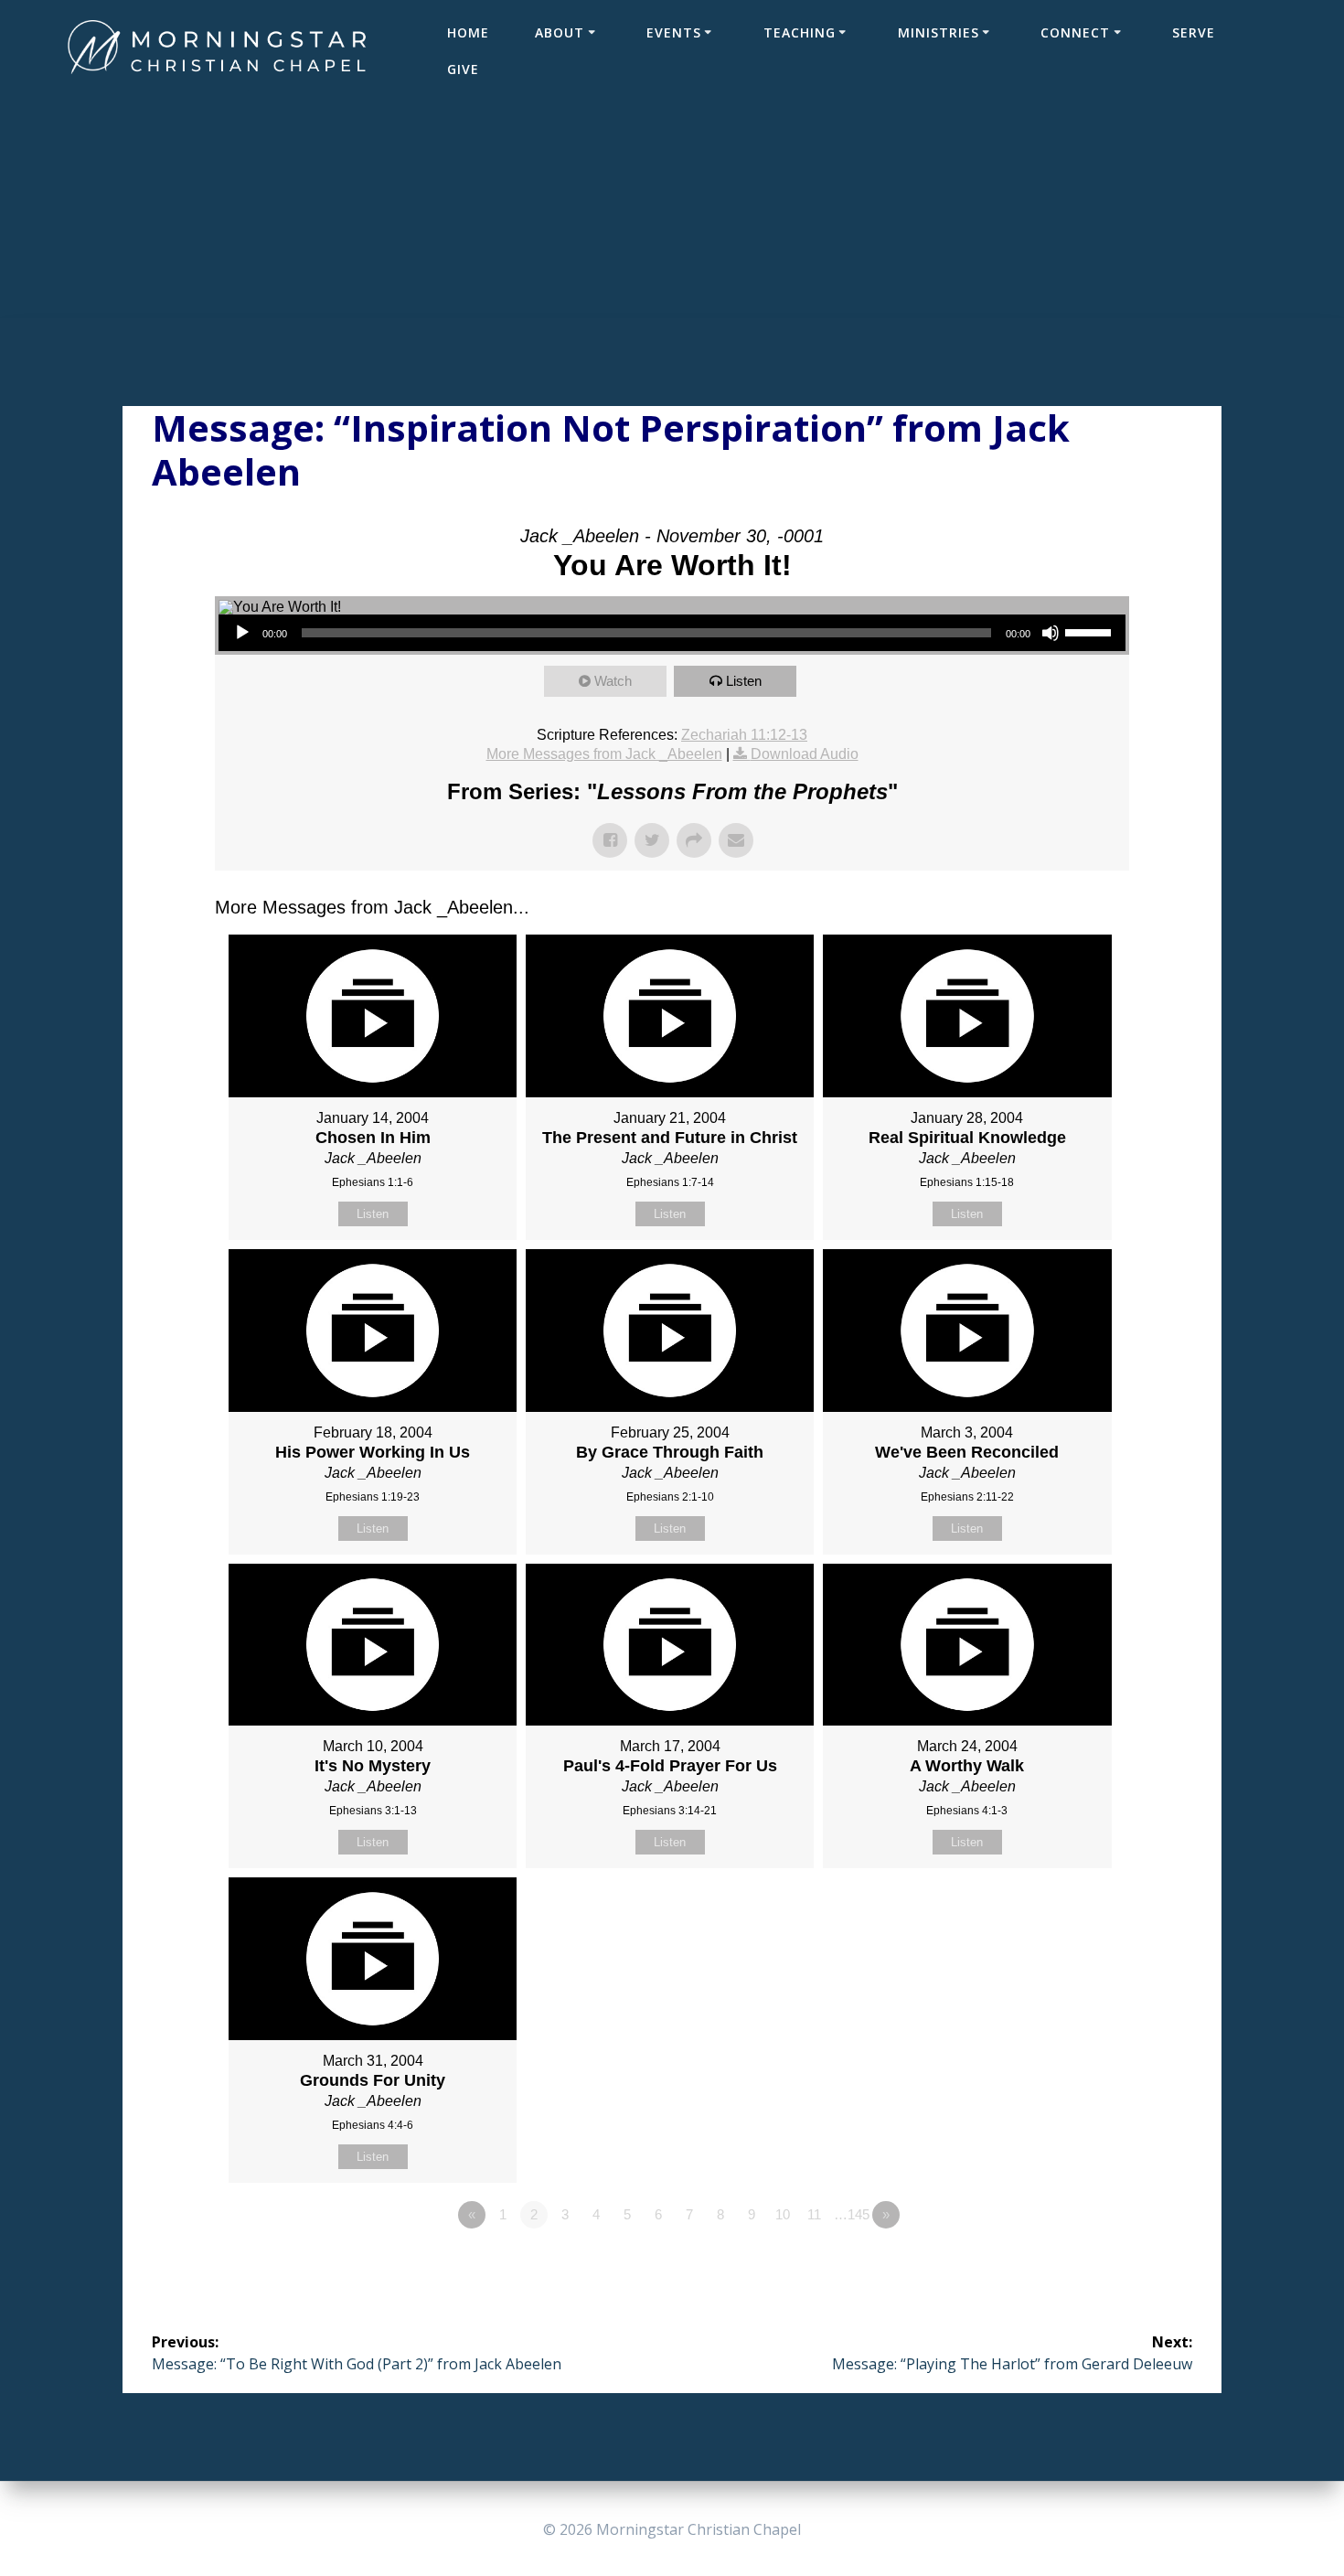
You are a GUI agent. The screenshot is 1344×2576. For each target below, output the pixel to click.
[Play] (242, 633)
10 (783, 2214)
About (560, 32)
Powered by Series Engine (1061, 2265)
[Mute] (1051, 633)
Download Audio (805, 754)
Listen (744, 681)
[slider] (1091, 631)
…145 (852, 2214)
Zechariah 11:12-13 (744, 735)
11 (814, 2214)
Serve (1194, 32)
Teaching (800, 32)
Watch (613, 681)
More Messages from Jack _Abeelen (604, 754)
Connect (1075, 32)
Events (674, 32)
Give (463, 69)
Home (468, 32)
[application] (672, 633)
